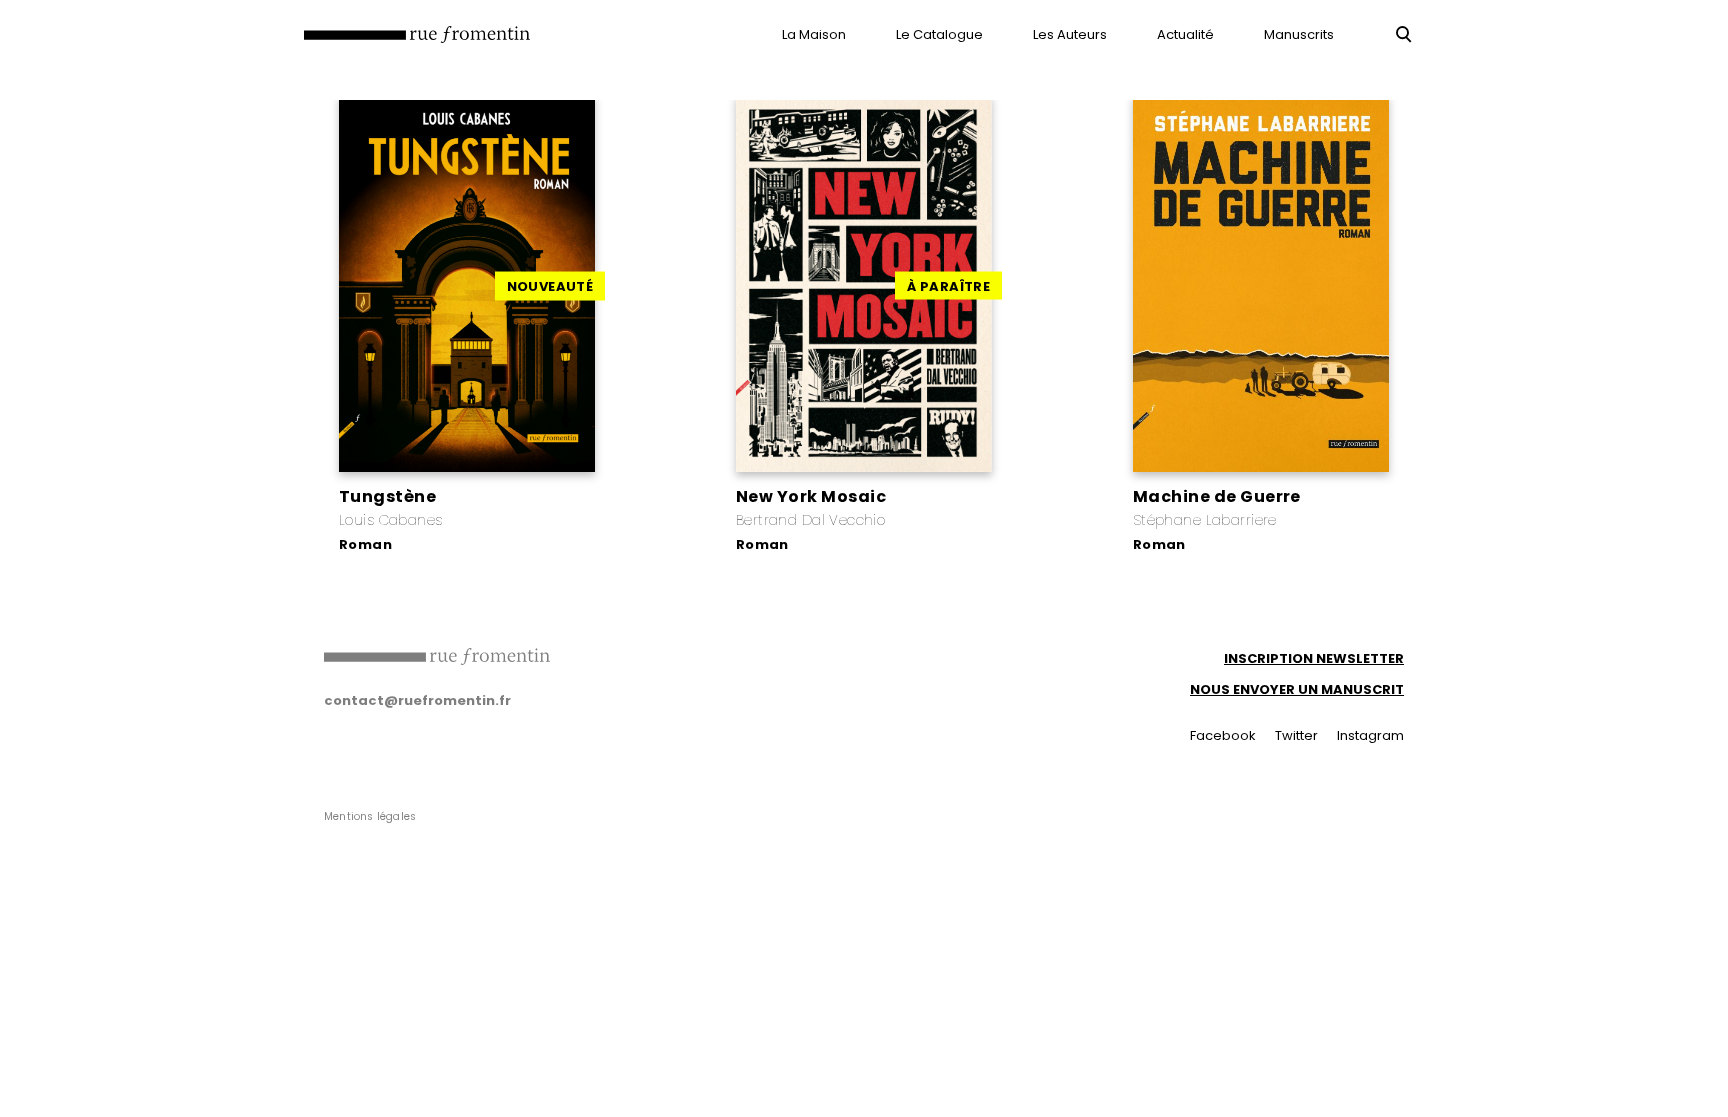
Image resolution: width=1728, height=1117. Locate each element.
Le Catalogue (939, 34)
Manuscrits (1299, 34)
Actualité (1185, 34)
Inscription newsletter (1314, 658)
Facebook (1223, 735)
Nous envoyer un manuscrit (1297, 689)
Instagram (1370, 735)
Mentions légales (370, 816)
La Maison (814, 34)
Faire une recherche (1404, 34)
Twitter (1296, 735)
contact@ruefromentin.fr (417, 700)
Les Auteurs (1070, 34)
